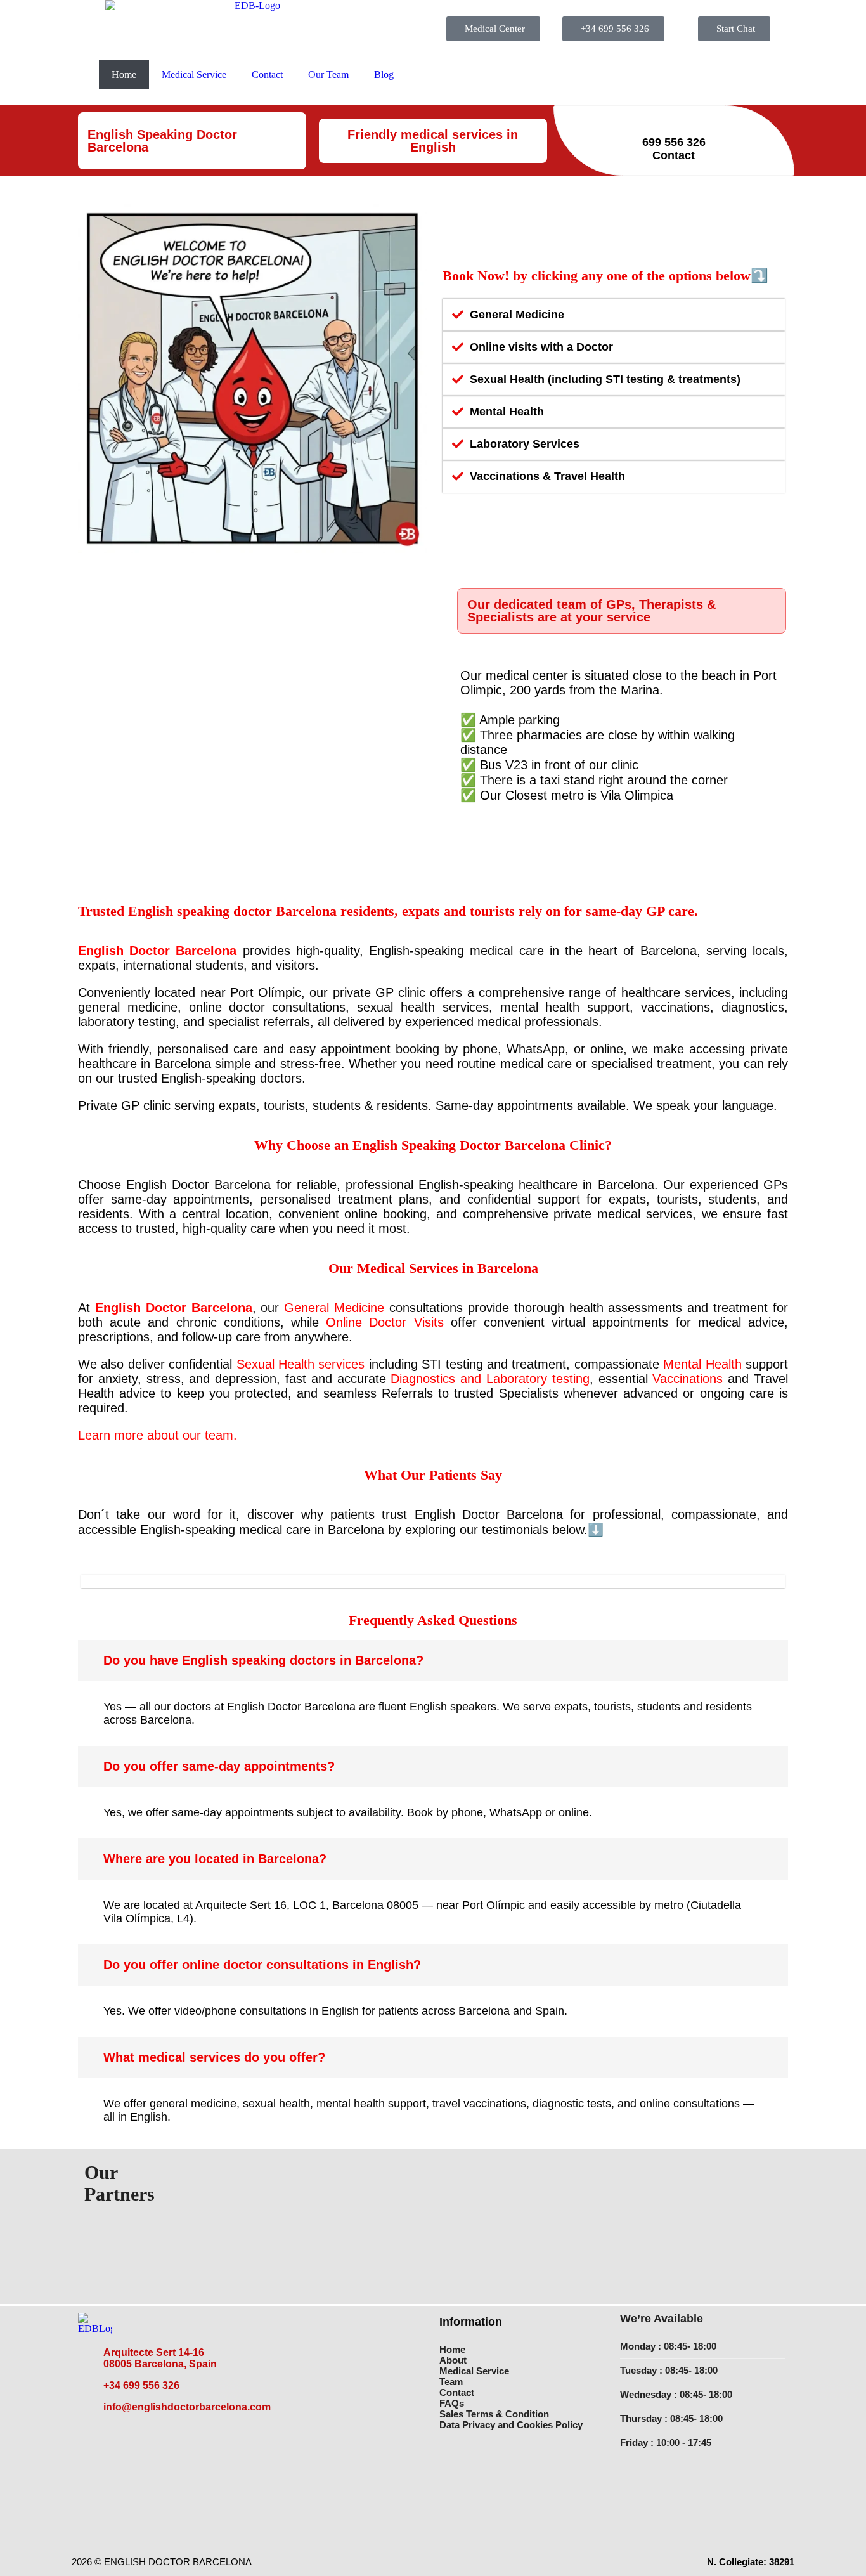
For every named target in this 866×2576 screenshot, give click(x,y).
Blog (384, 75)
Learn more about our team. (158, 1435)
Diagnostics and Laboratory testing (490, 1379)
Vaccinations (688, 1379)
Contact (267, 75)
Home (124, 75)
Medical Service (194, 75)
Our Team (328, 75)
